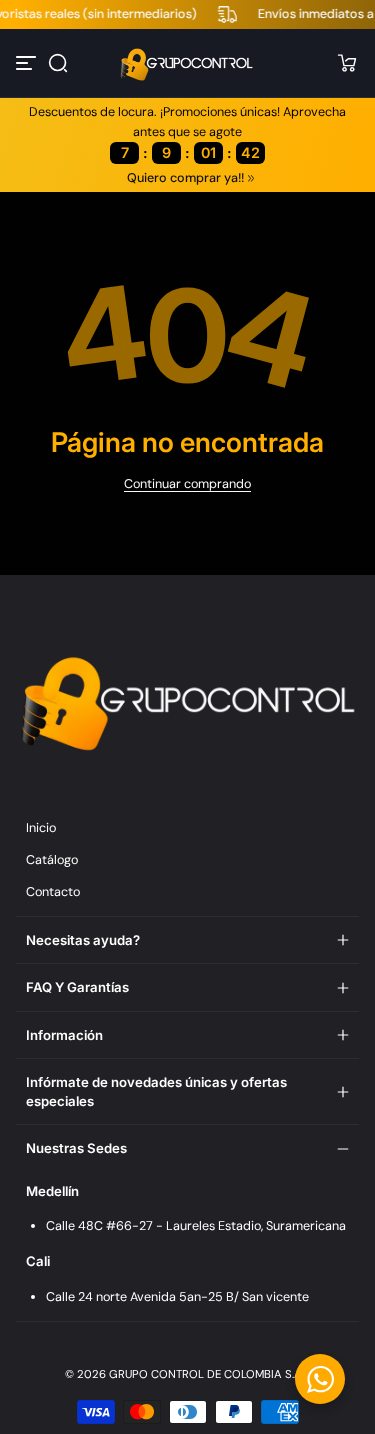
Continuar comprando (187, 484)
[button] (58, 63)
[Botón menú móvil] (28, 63)
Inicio (41, 828)
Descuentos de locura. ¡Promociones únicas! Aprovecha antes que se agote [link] (187, 132)
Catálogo (52, 860)
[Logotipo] (188, 63)
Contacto (53, 892)
